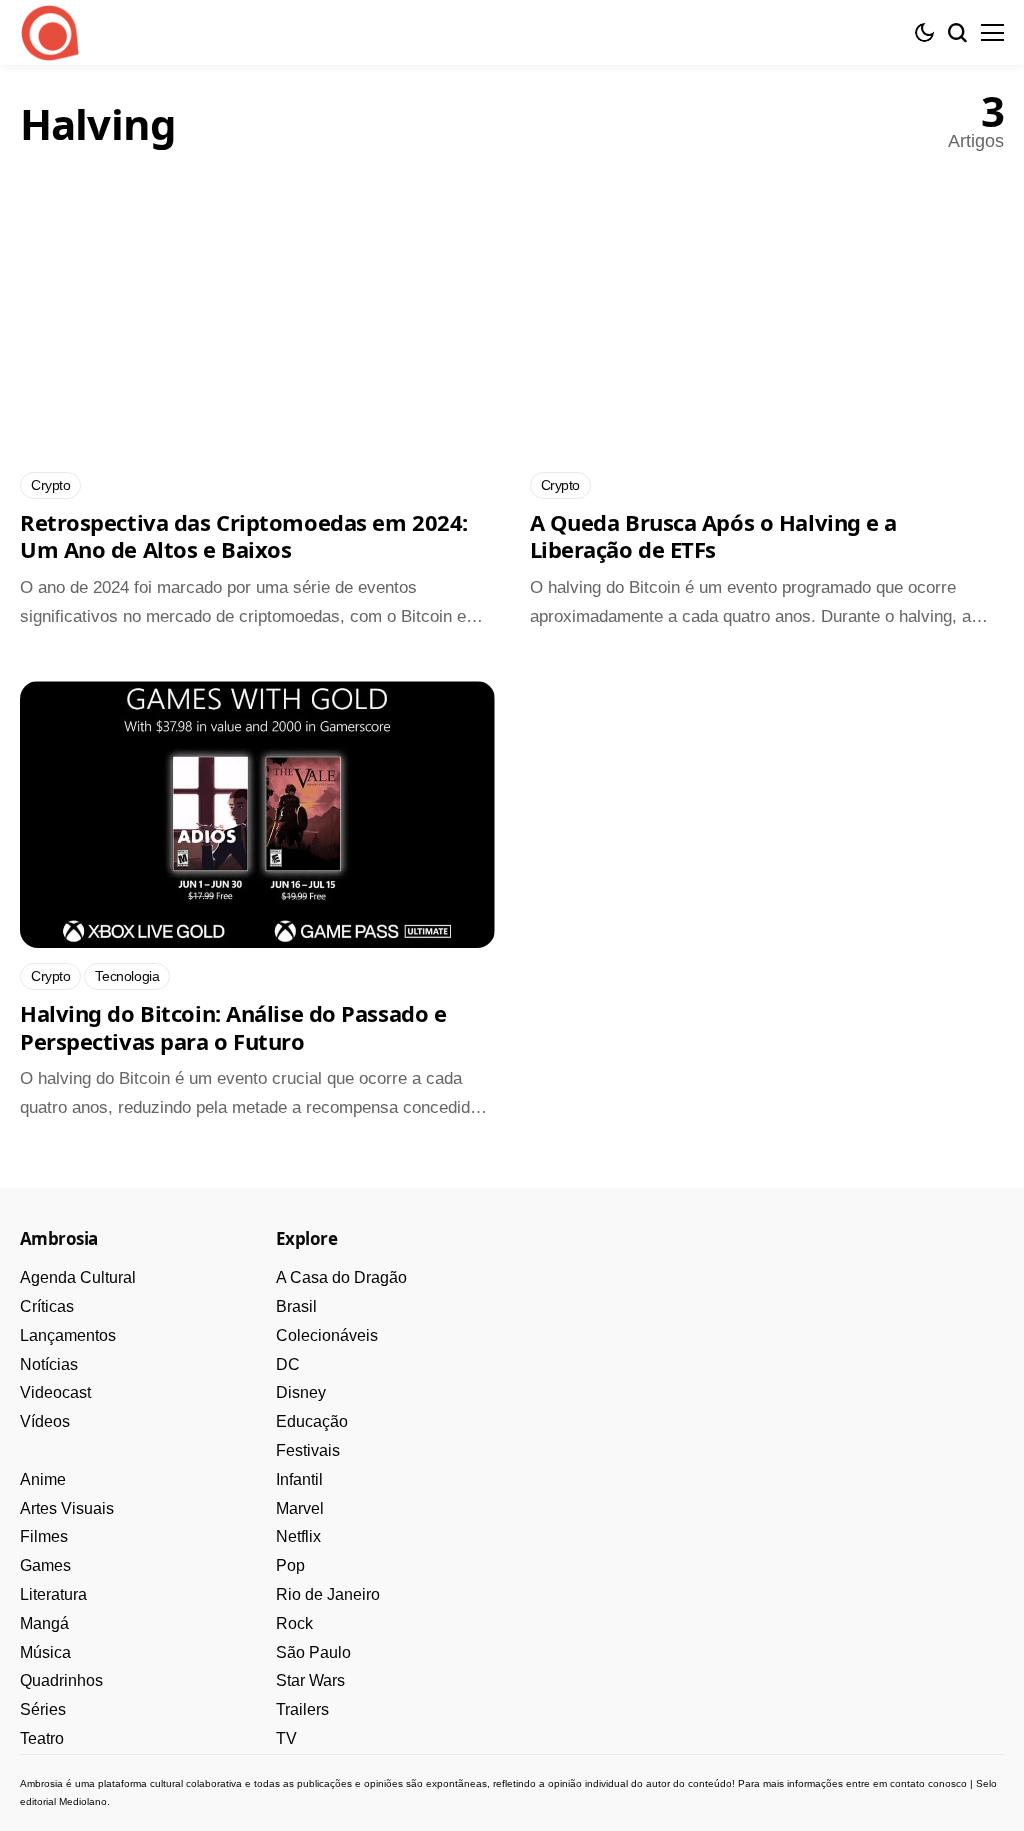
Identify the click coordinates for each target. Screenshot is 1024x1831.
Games (45, 1565)
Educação (312, 1421)
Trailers (302, 1709)
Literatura (53, 1594)
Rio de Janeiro (328, 1594)
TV (286, 1738)
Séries (43, 1709)
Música (45, 1652)
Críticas (47, 1306)
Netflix (298, 1536)
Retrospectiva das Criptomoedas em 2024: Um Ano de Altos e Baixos (244, 536)
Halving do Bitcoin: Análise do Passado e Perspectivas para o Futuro (233, 1027)
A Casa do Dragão (341, 1277)
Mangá (44, 1623)
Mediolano (83, 1801)
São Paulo (313, 1652)
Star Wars (310, 1680)
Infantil (299, 1479)
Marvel (300, 1508)
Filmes (44, 1536)
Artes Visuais (67, 1508)
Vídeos (45, 1421)
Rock (294, 1623)
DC (288, 1364)
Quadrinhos (61, 1680)
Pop (290, 1565)
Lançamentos (68, 1335)
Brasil (296, 1306)
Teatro (42, 1738)
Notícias (49, 1364)
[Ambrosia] (50, 33)
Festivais (308, 1450)
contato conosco (928, 1783)
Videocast (55, 1392)
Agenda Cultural (78, 1277)
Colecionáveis (327, 1335)
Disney (301, 1392)
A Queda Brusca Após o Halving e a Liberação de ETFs (713, 536)
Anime (43, 1479)
